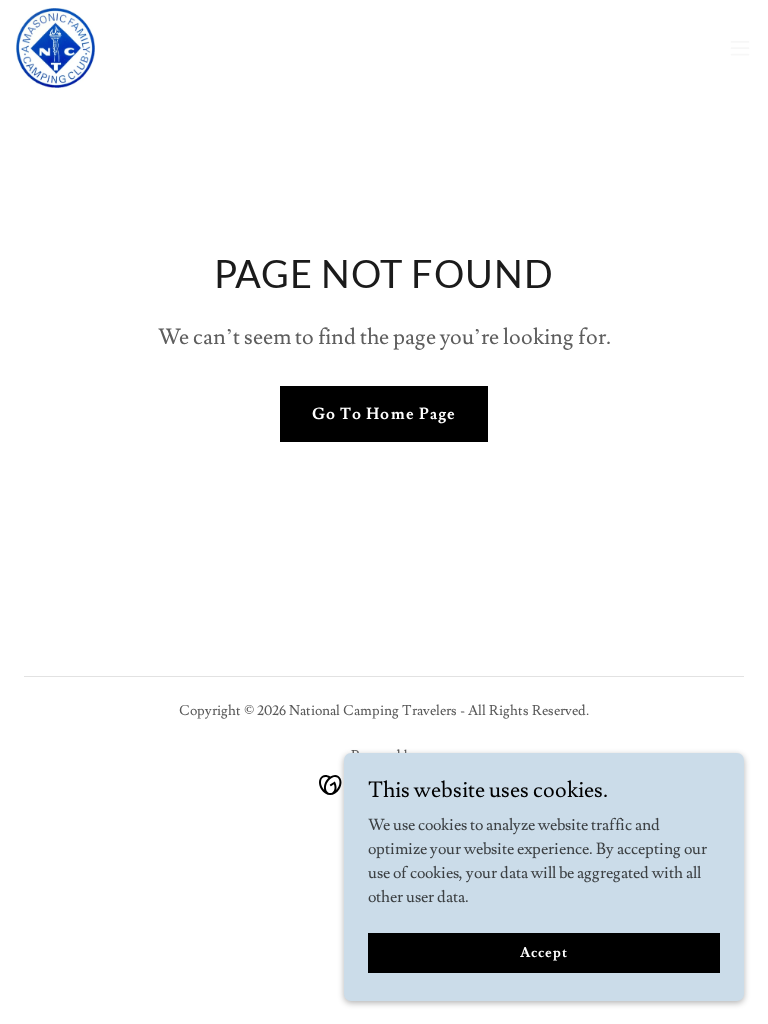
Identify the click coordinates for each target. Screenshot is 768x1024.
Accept (543, 952)
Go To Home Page (383, 414)
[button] (740, 48)
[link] (55, 48)
